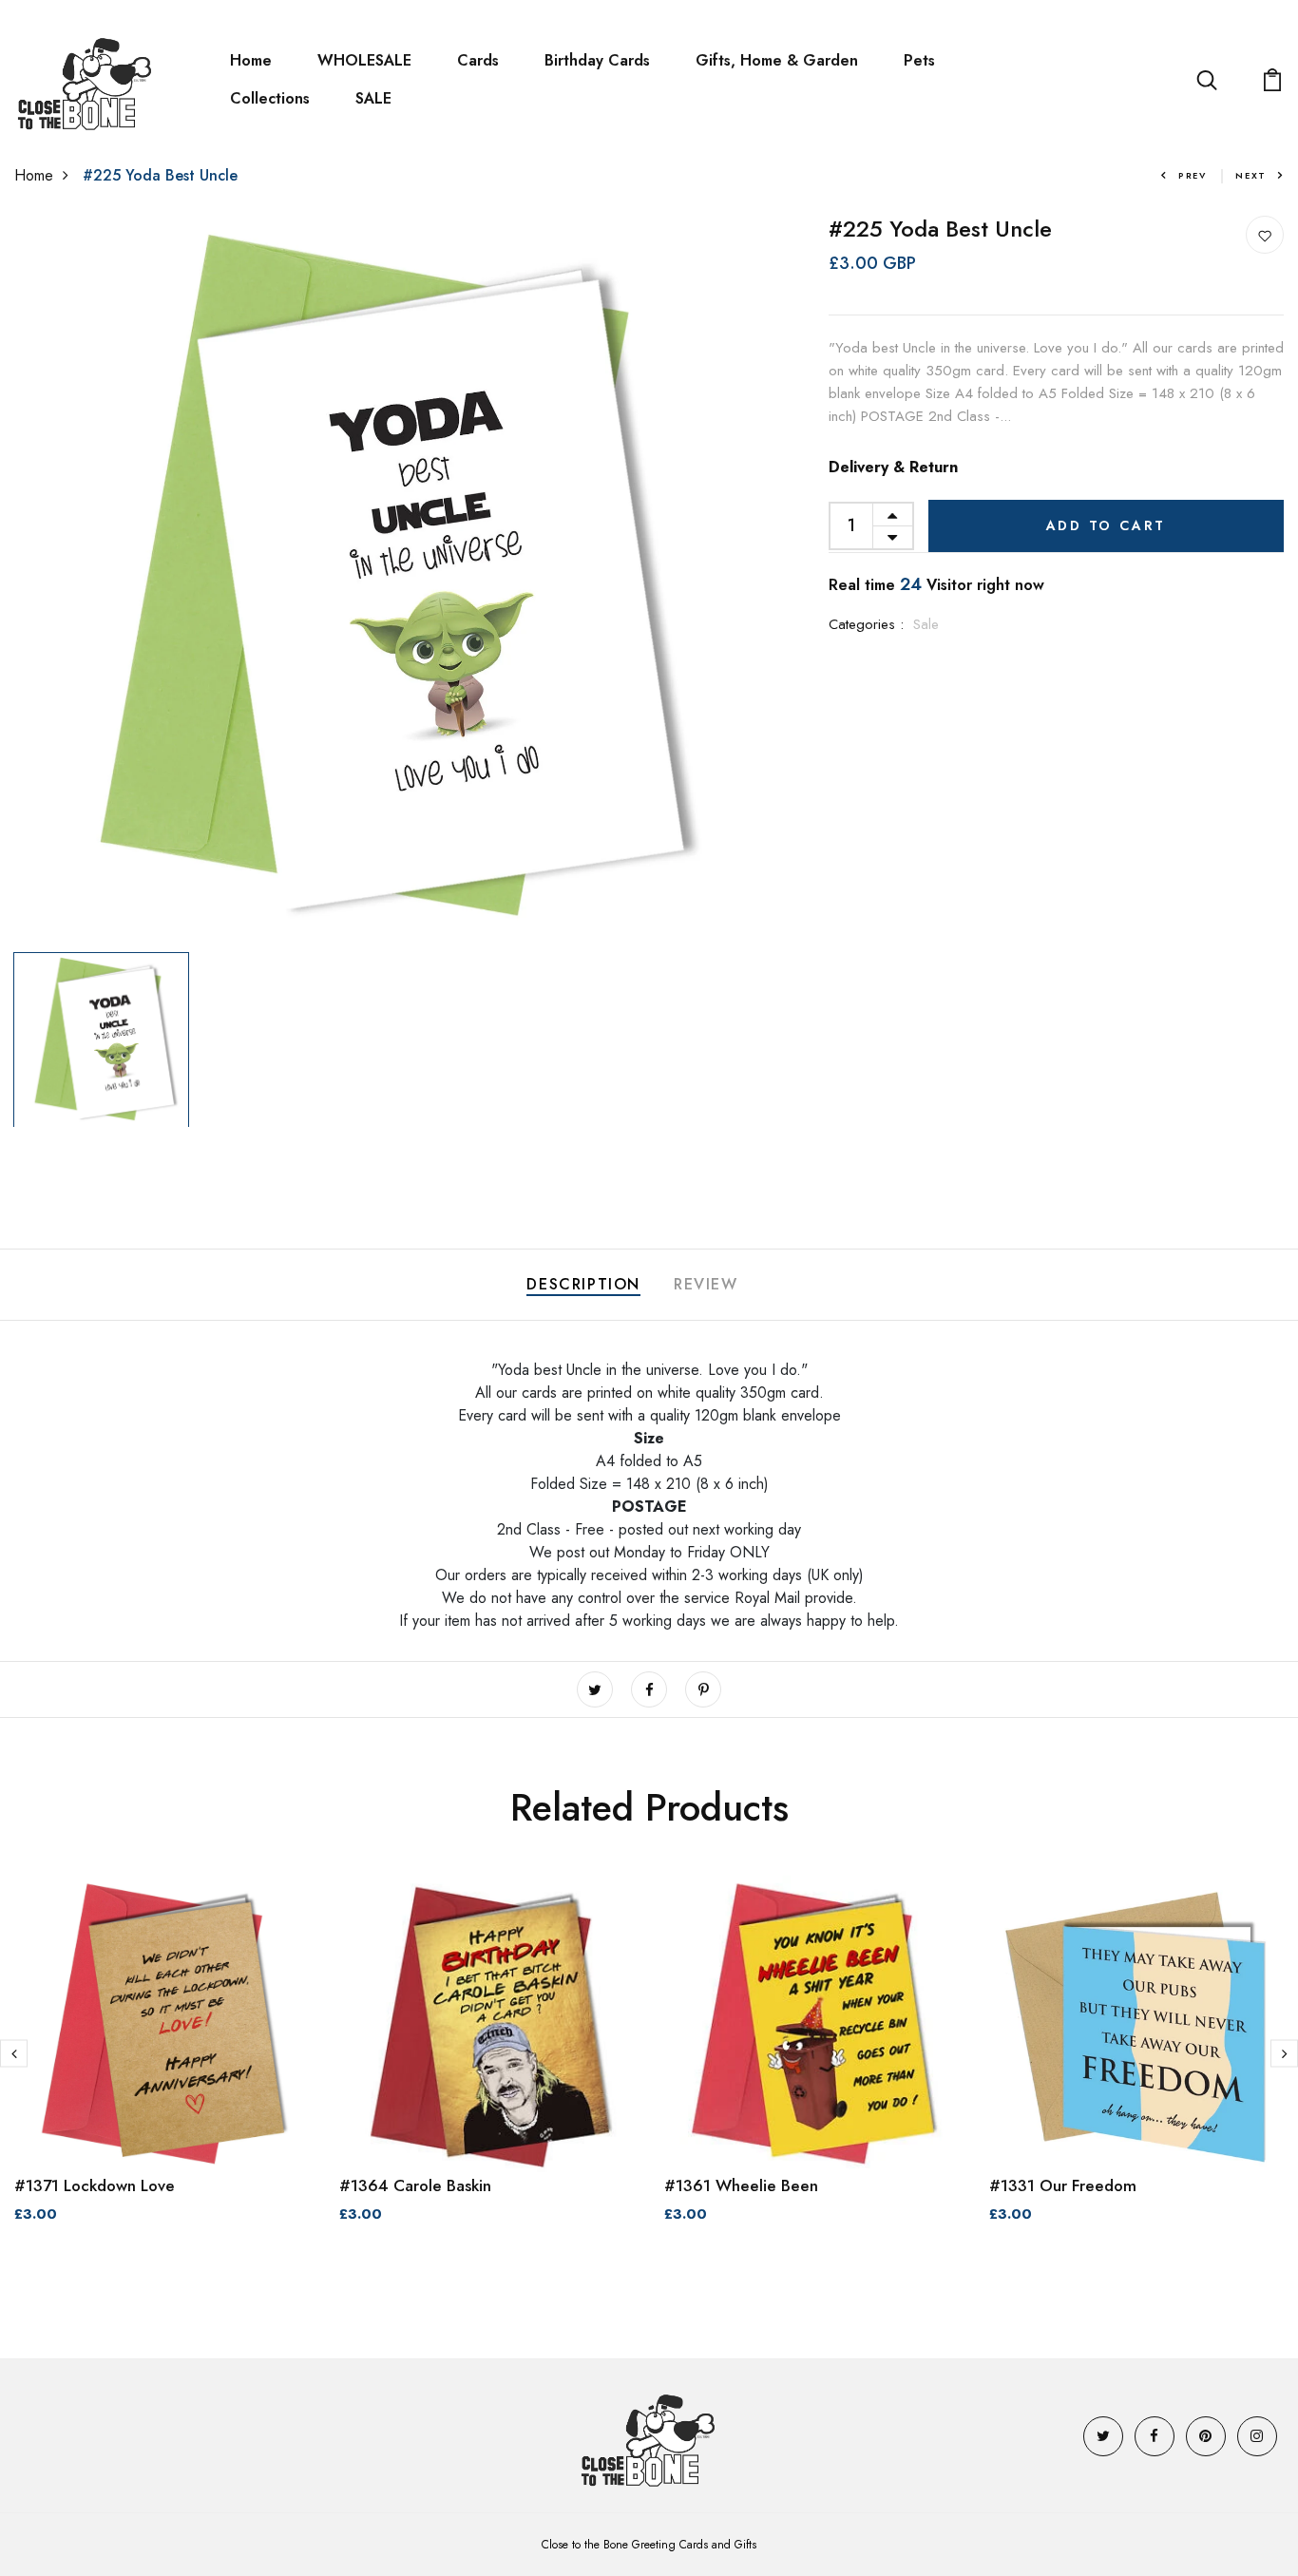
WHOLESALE (364, 60)
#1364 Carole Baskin (415, 2185)
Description (583, 1284)
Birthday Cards (597, 60)
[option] (379, 580)
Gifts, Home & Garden (777, 60)
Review (706, 1284)
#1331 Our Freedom (1063, 2185)
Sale (926, 624)
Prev (1193, 175)
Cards (478, 60)
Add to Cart (1107, 525)
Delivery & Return (893, 467)
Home (251, 60)
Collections (270, 98)
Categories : (866, 624)
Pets (919, 60)
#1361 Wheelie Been (741, 2185)
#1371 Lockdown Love (95, 2185)
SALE (373, 98)
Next (1251, 175)
